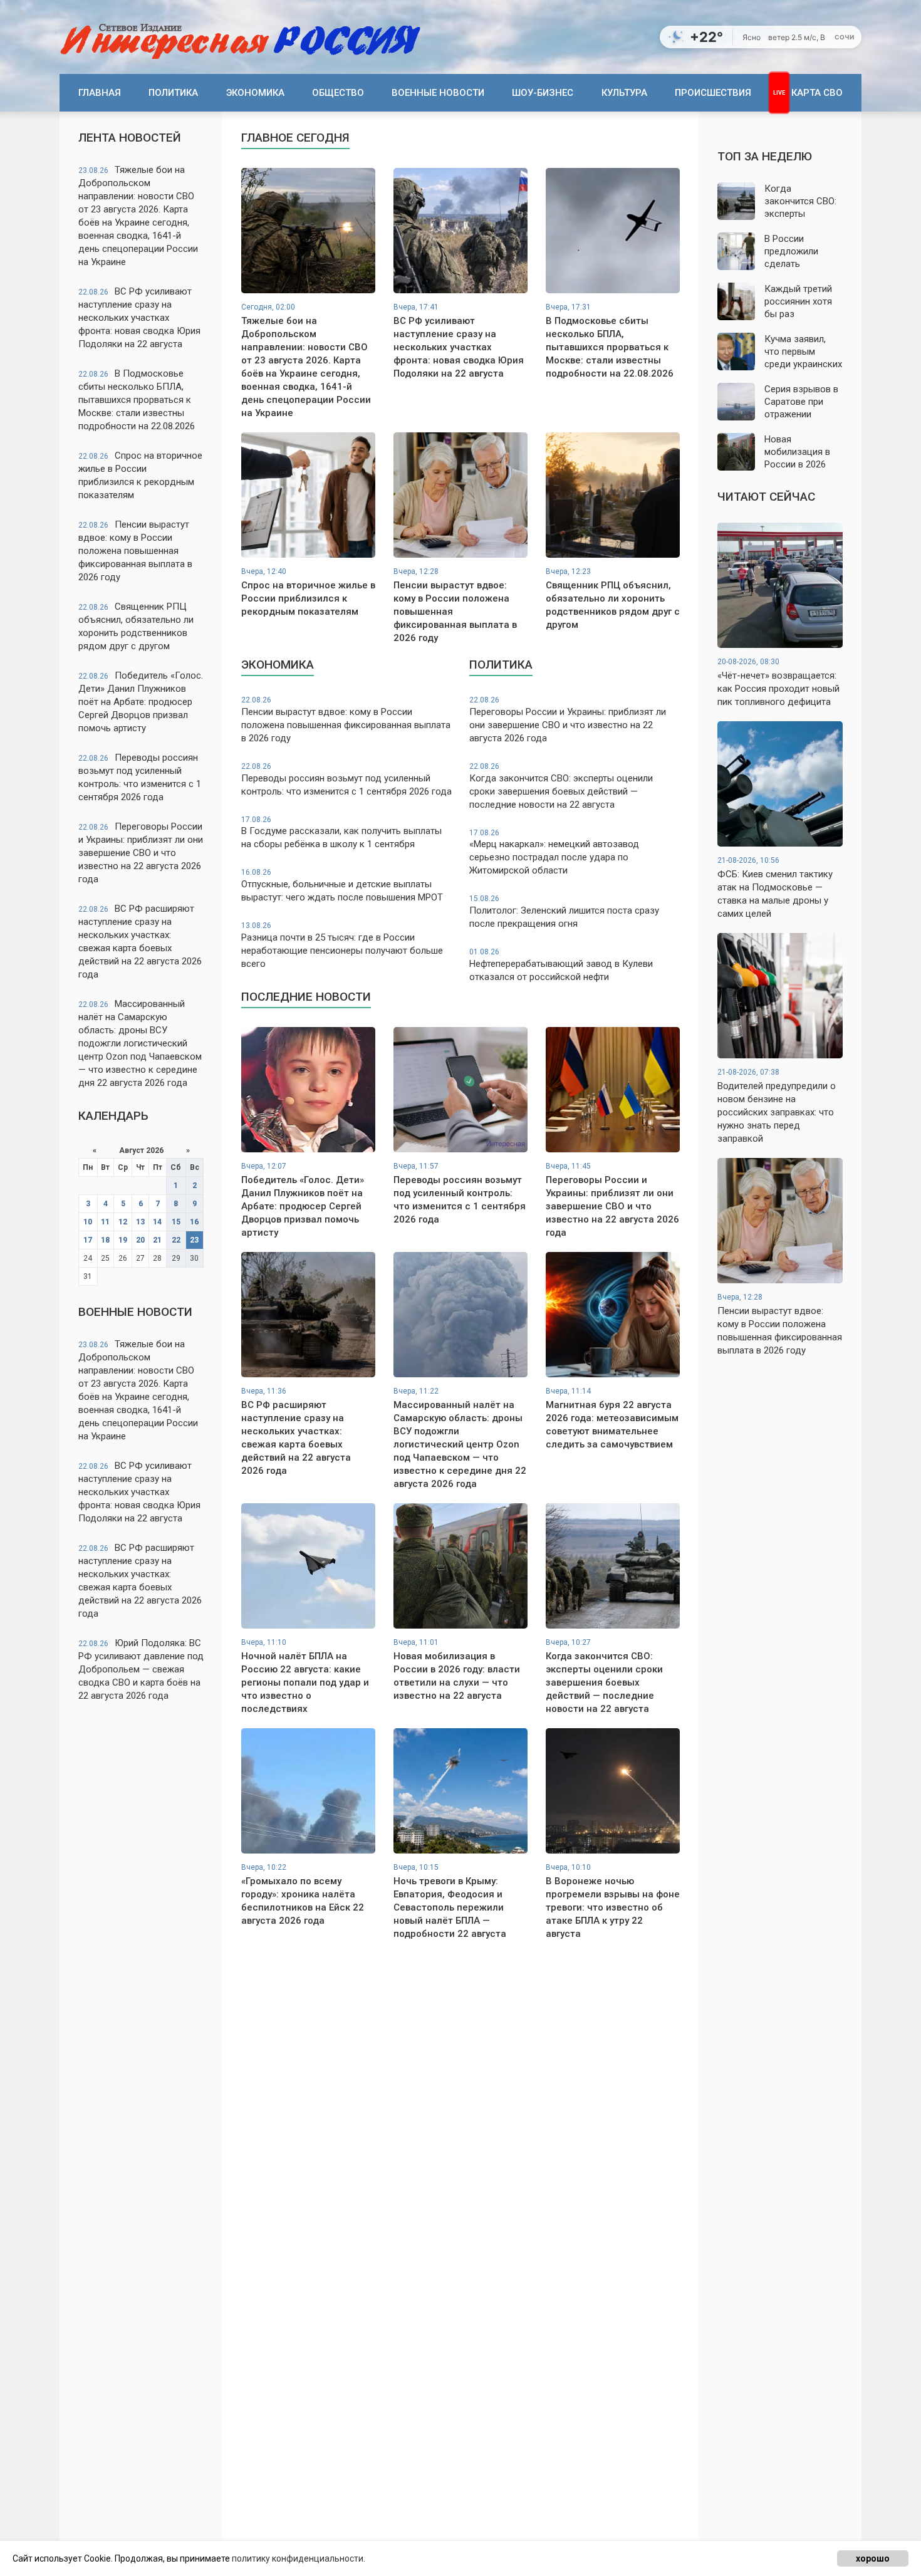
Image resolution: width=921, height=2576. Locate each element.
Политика (173, 93)
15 (176, 1222)
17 (88, 1240)
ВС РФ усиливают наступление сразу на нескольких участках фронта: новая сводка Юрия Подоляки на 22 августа (139, 318)
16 (194, 1222)
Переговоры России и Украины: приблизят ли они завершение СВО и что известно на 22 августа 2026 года (141, 853)
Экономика (255, 93)
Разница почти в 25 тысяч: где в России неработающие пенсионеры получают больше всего (342, 945)
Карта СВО (817, 93)
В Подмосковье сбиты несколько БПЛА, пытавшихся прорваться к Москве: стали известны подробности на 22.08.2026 (137, 400)
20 (140, 1240)
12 (123, 1222)
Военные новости (438, 93)
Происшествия (713, 93)
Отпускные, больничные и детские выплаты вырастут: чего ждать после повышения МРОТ (342, 885)
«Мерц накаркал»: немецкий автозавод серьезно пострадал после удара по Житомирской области (554, 853)
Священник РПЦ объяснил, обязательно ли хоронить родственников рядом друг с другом (136, 626)
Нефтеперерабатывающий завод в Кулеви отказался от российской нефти (561, 965)
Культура (624, 93)
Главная (100, 93)
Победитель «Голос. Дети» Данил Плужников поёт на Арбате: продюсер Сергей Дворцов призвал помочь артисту (141, 702)
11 (105, 1222)
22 (176, 1240)
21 (157, 1240)
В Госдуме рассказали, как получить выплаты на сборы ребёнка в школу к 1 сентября (341, 833)
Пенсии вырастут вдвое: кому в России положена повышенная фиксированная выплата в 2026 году (135, 551)
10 (88, 1222)
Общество (338, 93)
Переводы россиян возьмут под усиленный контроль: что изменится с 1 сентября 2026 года (140, 777)
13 (140, 1222)
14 (157, 1222)
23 (194, 1240)
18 (105, 1240)
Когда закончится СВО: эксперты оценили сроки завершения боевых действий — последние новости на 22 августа (561, 786)
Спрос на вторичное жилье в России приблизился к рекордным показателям (140, 475)
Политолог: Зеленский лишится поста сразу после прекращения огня (564, 912)
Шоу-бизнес (543, 93)
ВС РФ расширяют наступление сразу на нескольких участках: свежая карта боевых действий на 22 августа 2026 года (140, 941)
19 (123, 1240)
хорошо (873, 2558)
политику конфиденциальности (298, 2558)
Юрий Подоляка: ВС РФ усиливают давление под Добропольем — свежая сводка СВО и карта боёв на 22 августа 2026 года (141, 1669)
